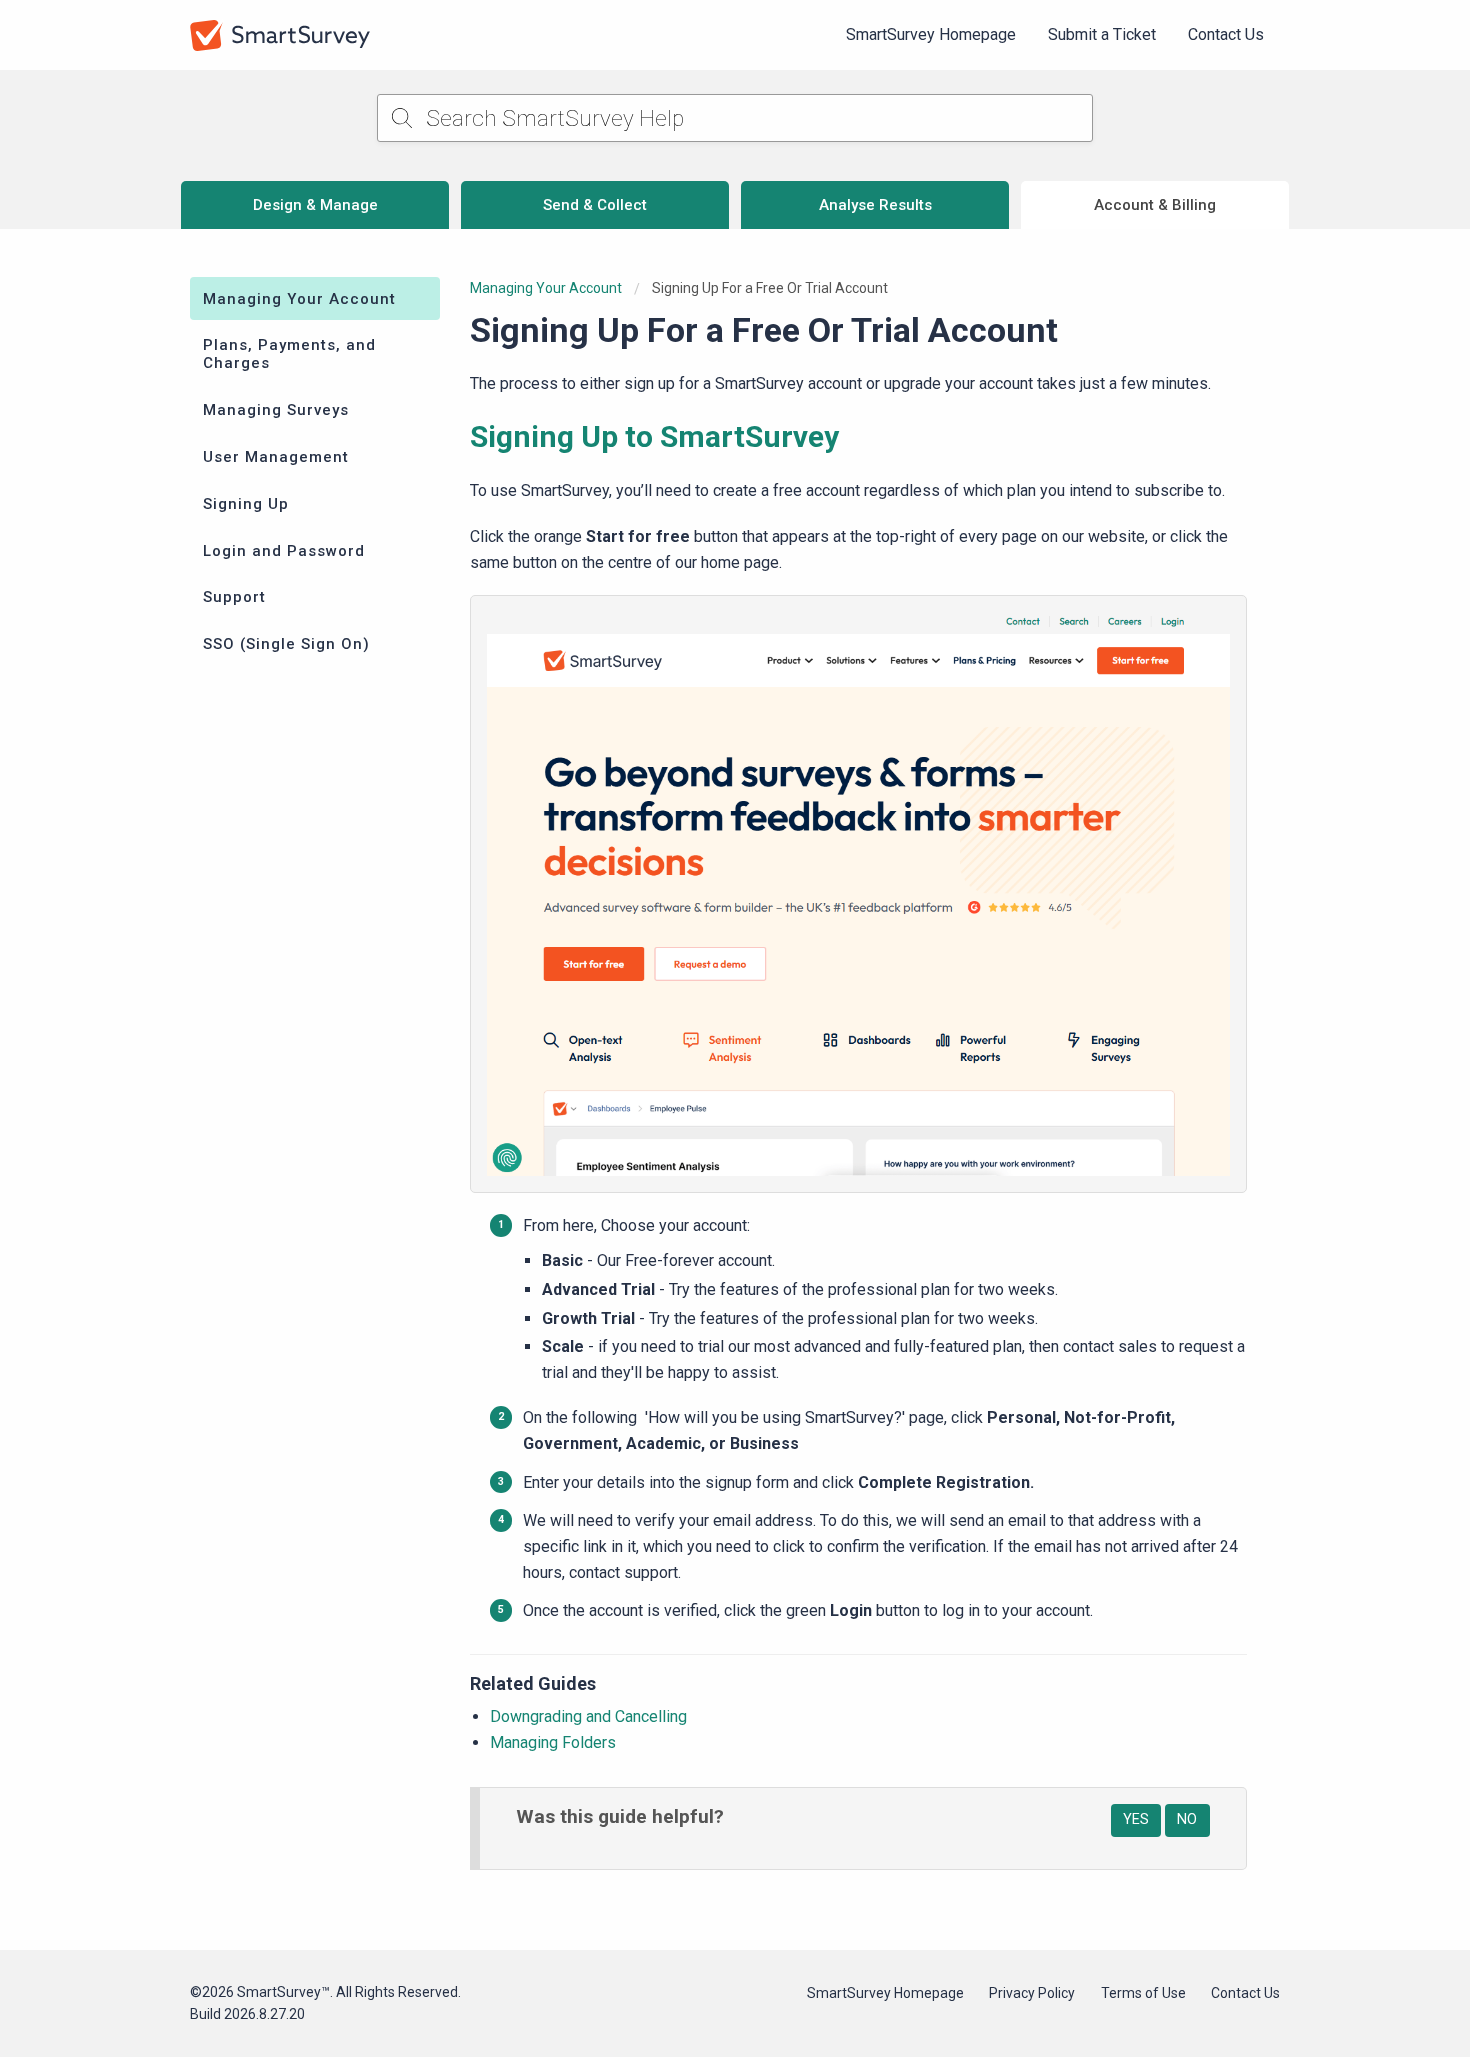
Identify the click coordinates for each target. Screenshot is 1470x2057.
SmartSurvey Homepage (931, 34)
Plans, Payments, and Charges (289, 354)
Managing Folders (553, 1742)
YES (1136, 1819)
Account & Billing (1155, 205)
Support (234, 597)
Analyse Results (875, 205)
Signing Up (246, 504)
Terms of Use (1143, 1993)
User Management (276, 457)
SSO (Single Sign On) (286, 644)
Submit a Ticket (1102, 34)
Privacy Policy (1032, 1993)
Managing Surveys (276, 410)
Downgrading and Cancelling (588, 1716)
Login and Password (284, 551)
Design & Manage (315, 205)
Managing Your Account (299, 299)
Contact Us (1226, 34)
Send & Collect (595, 205)
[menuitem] (931, 35)
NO (1187, 1819)
